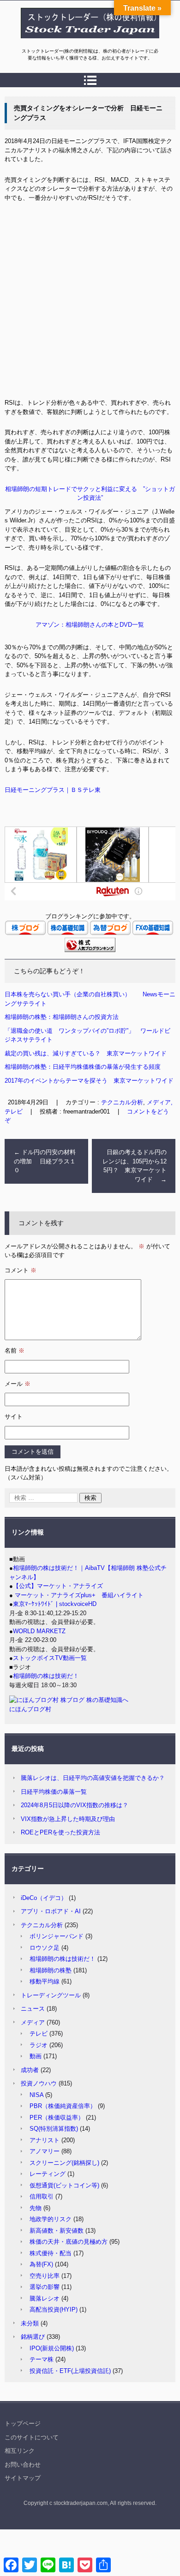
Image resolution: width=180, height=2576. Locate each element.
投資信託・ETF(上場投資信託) (70, 2371)
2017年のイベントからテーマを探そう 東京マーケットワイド (92, 1081)
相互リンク (20, 2451)
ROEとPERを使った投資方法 (60, 1832)
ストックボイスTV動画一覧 (50, 1658)
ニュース (33, 2009)
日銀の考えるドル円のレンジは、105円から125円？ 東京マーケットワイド (135, 1166)
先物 (36, 2208)
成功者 (30, 2070)
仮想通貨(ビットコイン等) (64, 2185)
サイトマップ (23, 2478)
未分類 (30, 2323)
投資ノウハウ (39, 2083)
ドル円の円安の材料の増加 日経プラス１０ (45, 1161)
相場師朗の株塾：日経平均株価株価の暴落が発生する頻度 (83, 1067)
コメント (21, 1270)
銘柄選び (33, 2337)
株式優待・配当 (51, 2253)
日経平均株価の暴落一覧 (54, 1792)
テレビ (39, 2034)
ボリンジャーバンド (57, 1936)
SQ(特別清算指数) (54, 2129)
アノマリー (45, 2151)
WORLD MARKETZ (39, 1631)
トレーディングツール (51, 1995)
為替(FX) (41, 2264)
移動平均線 (45, 1981)
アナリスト (45, 2140)
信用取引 (42, 2196)
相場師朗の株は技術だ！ (46, 1676)
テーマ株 (42, 2359)
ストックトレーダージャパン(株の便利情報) (84, 43)
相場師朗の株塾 (51, 1970)
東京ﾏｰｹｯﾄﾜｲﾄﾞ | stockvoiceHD (55, 1604)
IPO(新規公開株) (52, 2348)
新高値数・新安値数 (57, 2231)
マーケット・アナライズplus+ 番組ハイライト (78, 1595)
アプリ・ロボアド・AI (51, 1911)
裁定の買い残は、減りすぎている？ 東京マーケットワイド (86, 1053)
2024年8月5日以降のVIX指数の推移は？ (75, 1805)
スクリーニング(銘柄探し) (64, 2163)
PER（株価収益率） (57, 2118)
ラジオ (39, 2045)
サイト (14, 1417)
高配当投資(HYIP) (54, 2309)
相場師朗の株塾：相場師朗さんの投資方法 (62, 1017)
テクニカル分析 (122, 1102)
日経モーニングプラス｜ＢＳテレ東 (53, 790)
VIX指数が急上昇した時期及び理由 (68, 1819)
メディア (33, 2022)
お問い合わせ (23, 2465)
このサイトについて (32, 2437)
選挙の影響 (45, 2287)
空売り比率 (45, 2276)
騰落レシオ (45, 2298)
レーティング (48, 2174)
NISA (36, 2095)
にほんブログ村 (30, 1709)
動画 (36, 2056)
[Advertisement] (90, 304)
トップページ (23, 2423)
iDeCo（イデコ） (44, 1898)
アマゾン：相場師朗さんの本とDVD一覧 (90, 625)
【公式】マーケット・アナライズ (58, 1586)
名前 (15, 1351)
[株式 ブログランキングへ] (90, 950)
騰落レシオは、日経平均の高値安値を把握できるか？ (93, 1778)
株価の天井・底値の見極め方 (69, 2242)
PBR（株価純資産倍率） (63, 2106)
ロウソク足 (45, 1948)
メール (18, 1384)
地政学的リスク (51, 2219)
